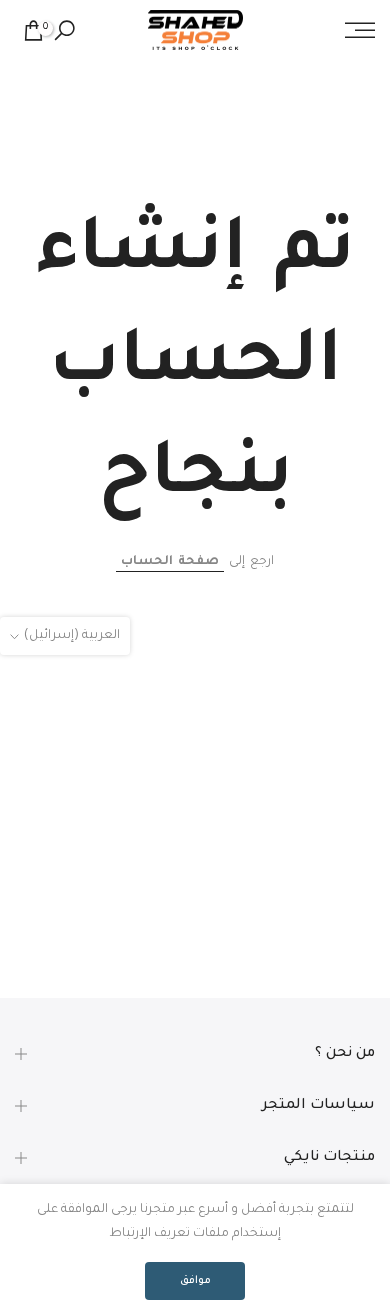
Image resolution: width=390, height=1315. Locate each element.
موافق (195, 1281)
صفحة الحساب (170, 562)
